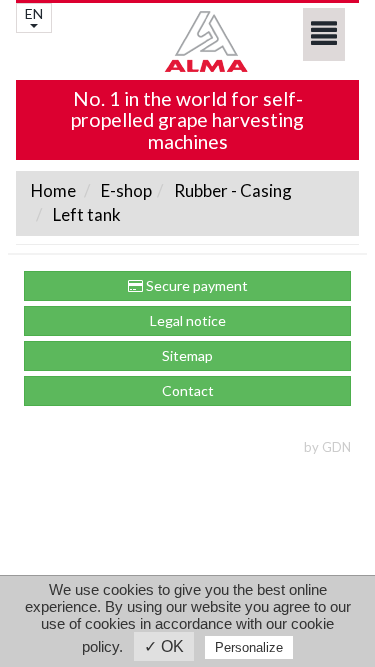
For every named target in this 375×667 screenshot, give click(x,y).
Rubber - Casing (231, 190)
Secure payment (195, 285)
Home (53, 190)
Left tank (85, 214)
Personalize (249, 647)
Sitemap (187, 355)
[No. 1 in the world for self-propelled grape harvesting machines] (187, 41)
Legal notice (188, 320)
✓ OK (164, 646)
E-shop (125, 190)
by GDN (327, 447)
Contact (188, 390)
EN (34, 13)
